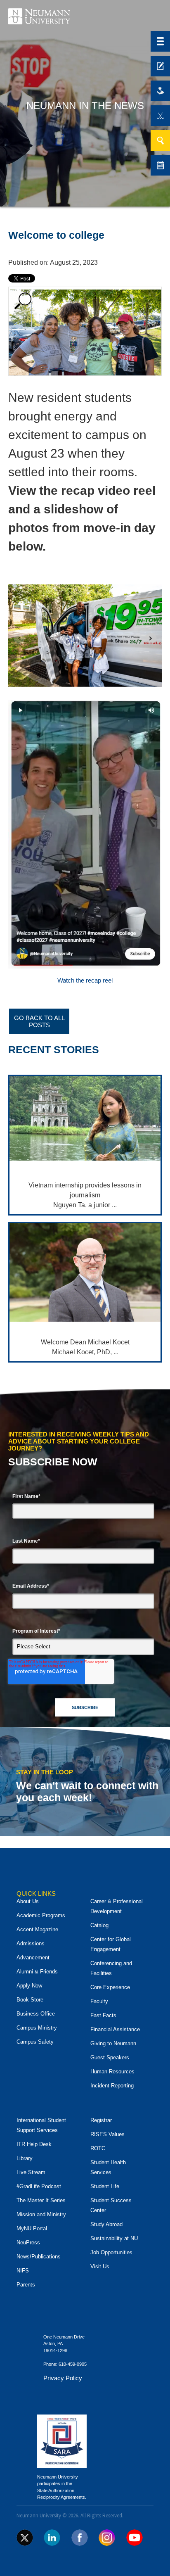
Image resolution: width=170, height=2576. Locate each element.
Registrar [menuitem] (101, 2120)
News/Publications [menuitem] (39, 2257)
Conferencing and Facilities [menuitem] (111, 1968)
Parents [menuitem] (26, 2285)
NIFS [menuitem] (23, 2271)
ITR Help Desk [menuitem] (34, 2144)
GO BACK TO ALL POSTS (39, 1021)
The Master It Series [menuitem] (41, 2200)
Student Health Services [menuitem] (108, 2167)
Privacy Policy (63, 2378)
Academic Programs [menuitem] (41, 1915)
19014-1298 (55, 2350)
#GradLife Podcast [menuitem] (39, 2186)
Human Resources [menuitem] (112, 2071)
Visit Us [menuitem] (100, 2266)
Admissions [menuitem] (31, 1943)
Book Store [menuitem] (30, 2000)
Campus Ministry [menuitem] (37, 2028)
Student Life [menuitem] (105, 2186)
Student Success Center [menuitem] (111, 2205)
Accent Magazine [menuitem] (37, 1929)
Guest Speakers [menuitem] (110, 2057)
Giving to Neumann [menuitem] (113, 2043)
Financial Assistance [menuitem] (115, 2029)
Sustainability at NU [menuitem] (114, 2238)
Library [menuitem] (25, 2158)
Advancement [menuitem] (33, 1958)
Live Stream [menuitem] (31, 2172)
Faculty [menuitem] (99, 2001)
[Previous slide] (19, 638)
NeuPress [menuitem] (28, 2242)
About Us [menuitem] (28, 1901)
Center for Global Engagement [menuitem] (111, 1944)
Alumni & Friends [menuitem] (37, 1972)
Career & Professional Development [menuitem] (117, 1906)
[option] (85, 987)
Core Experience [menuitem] (110, 1987)
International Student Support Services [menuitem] (41, 2125)
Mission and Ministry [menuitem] (41, 2214)
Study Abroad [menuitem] (106, 2224)
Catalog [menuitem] (99, 1925)
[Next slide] (151, 638)
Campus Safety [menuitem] (35, 2042)
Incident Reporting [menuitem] (112, 2086)
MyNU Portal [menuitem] (32, 2228)
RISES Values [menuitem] (107, 2134)
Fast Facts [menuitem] (103, 2015)
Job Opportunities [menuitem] (111, 2252)
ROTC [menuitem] (98, 2148)
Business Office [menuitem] (36, 2014)
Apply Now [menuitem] (29, 1986)
